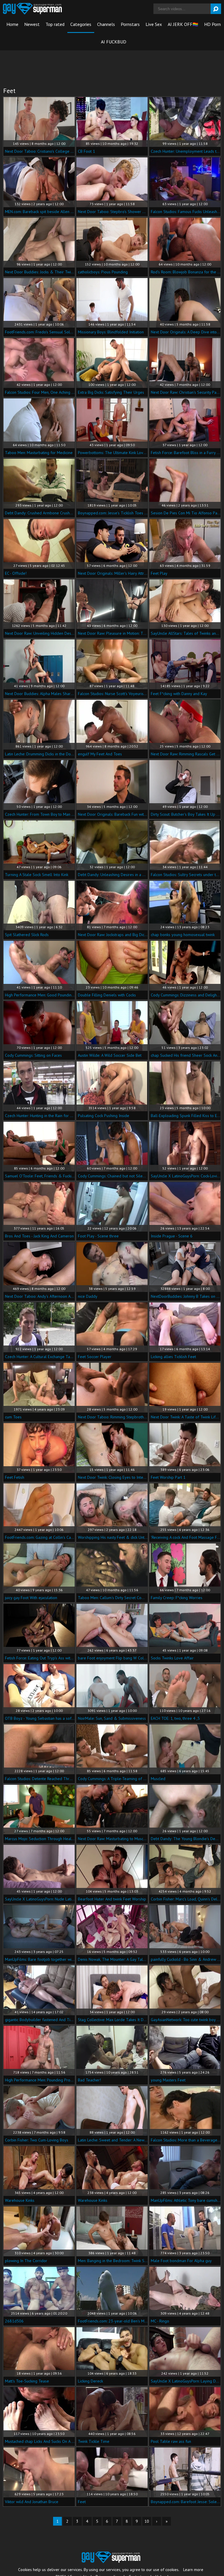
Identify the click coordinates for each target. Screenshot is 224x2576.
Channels (106, 24)
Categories (81, 24)
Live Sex (154, 24)
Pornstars (130, 24)
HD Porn (212, 24)
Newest (32, 24)
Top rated (55, 24)
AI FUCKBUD (114, 42)
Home (12, 24)
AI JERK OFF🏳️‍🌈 (183, 24)
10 (147, 2521)
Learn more (193, 2570)
